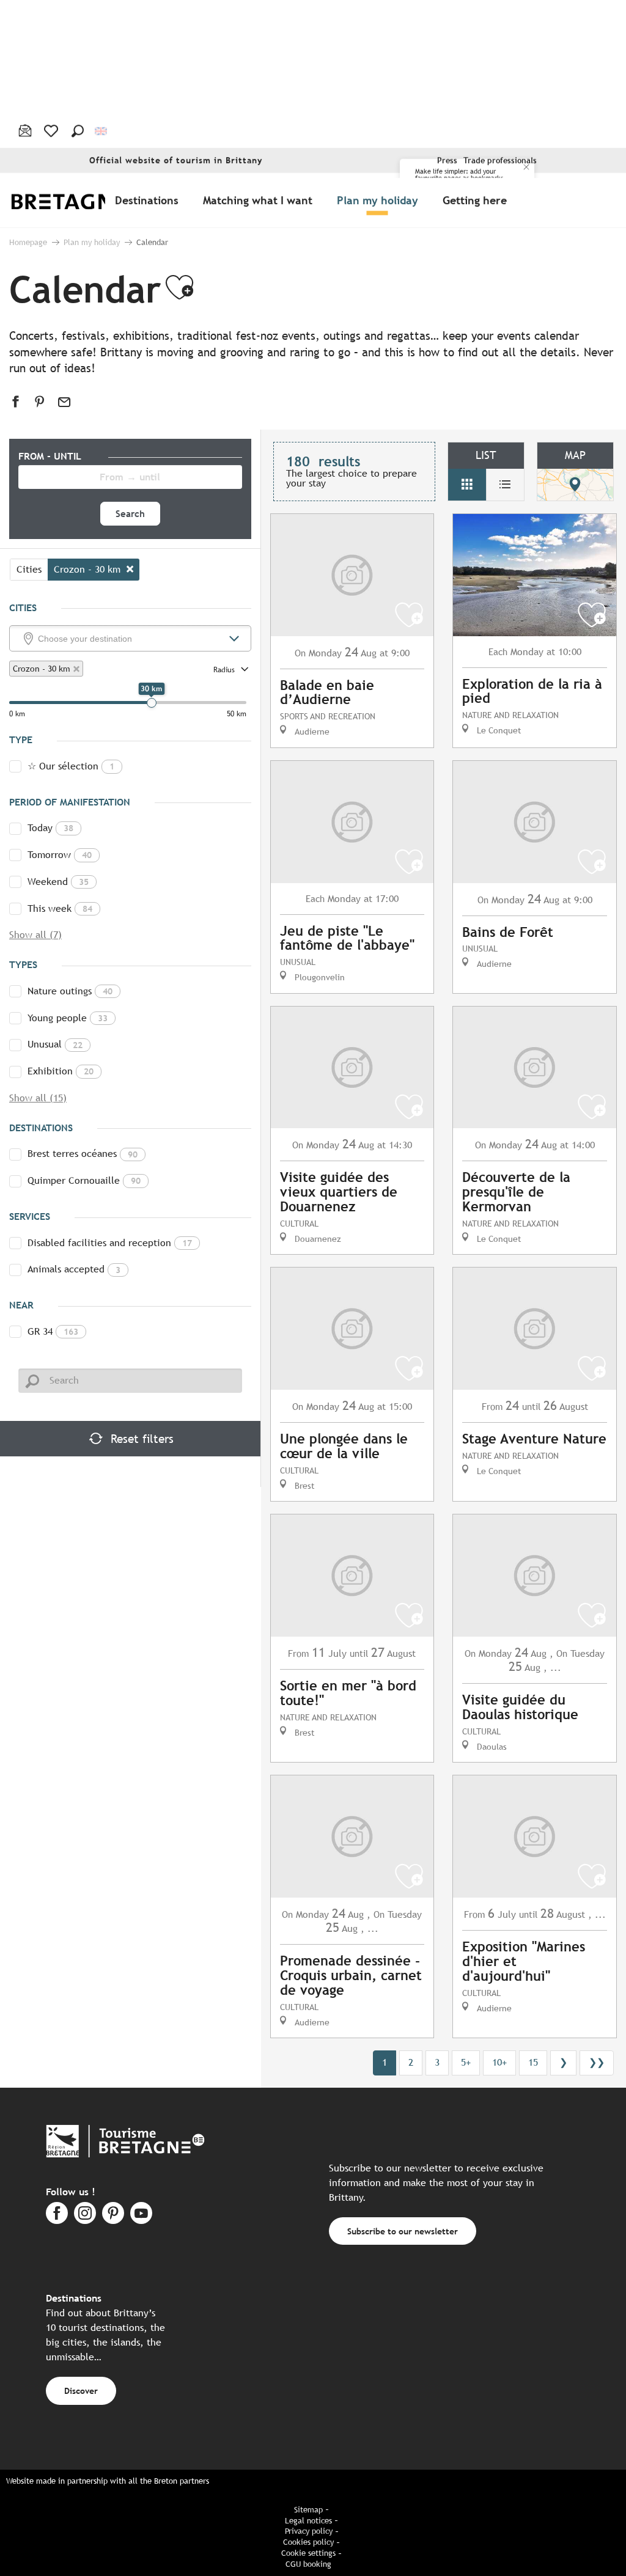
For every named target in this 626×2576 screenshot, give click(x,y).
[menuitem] (78, 200)
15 (533, 2062)
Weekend (58, 882)
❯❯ (597, 2062)
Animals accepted (74, 1269)
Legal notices (308, 2521)
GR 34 (53, 1331)
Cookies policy (308, 2542)
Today (50, 828)
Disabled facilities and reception (110, 1243)
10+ (499, 2062)
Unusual (55, 1044)
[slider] (152, 703)
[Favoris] (52, 131)
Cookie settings (308, 2553)
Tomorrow (60, 855)
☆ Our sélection (71, 766)
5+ (466, 2062)
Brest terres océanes (83, 1154)
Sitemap (308, 2510)
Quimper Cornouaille (84, 1180)
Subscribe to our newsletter (403, 2231)
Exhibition (61, 1071)
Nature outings (70, 991)
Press (447, 160)
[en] (102, 131)
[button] (78, 131)
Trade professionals (500, 160)
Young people (68, 1018)
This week (60, 908)
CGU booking (308, 2564)
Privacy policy (309, 2531)
